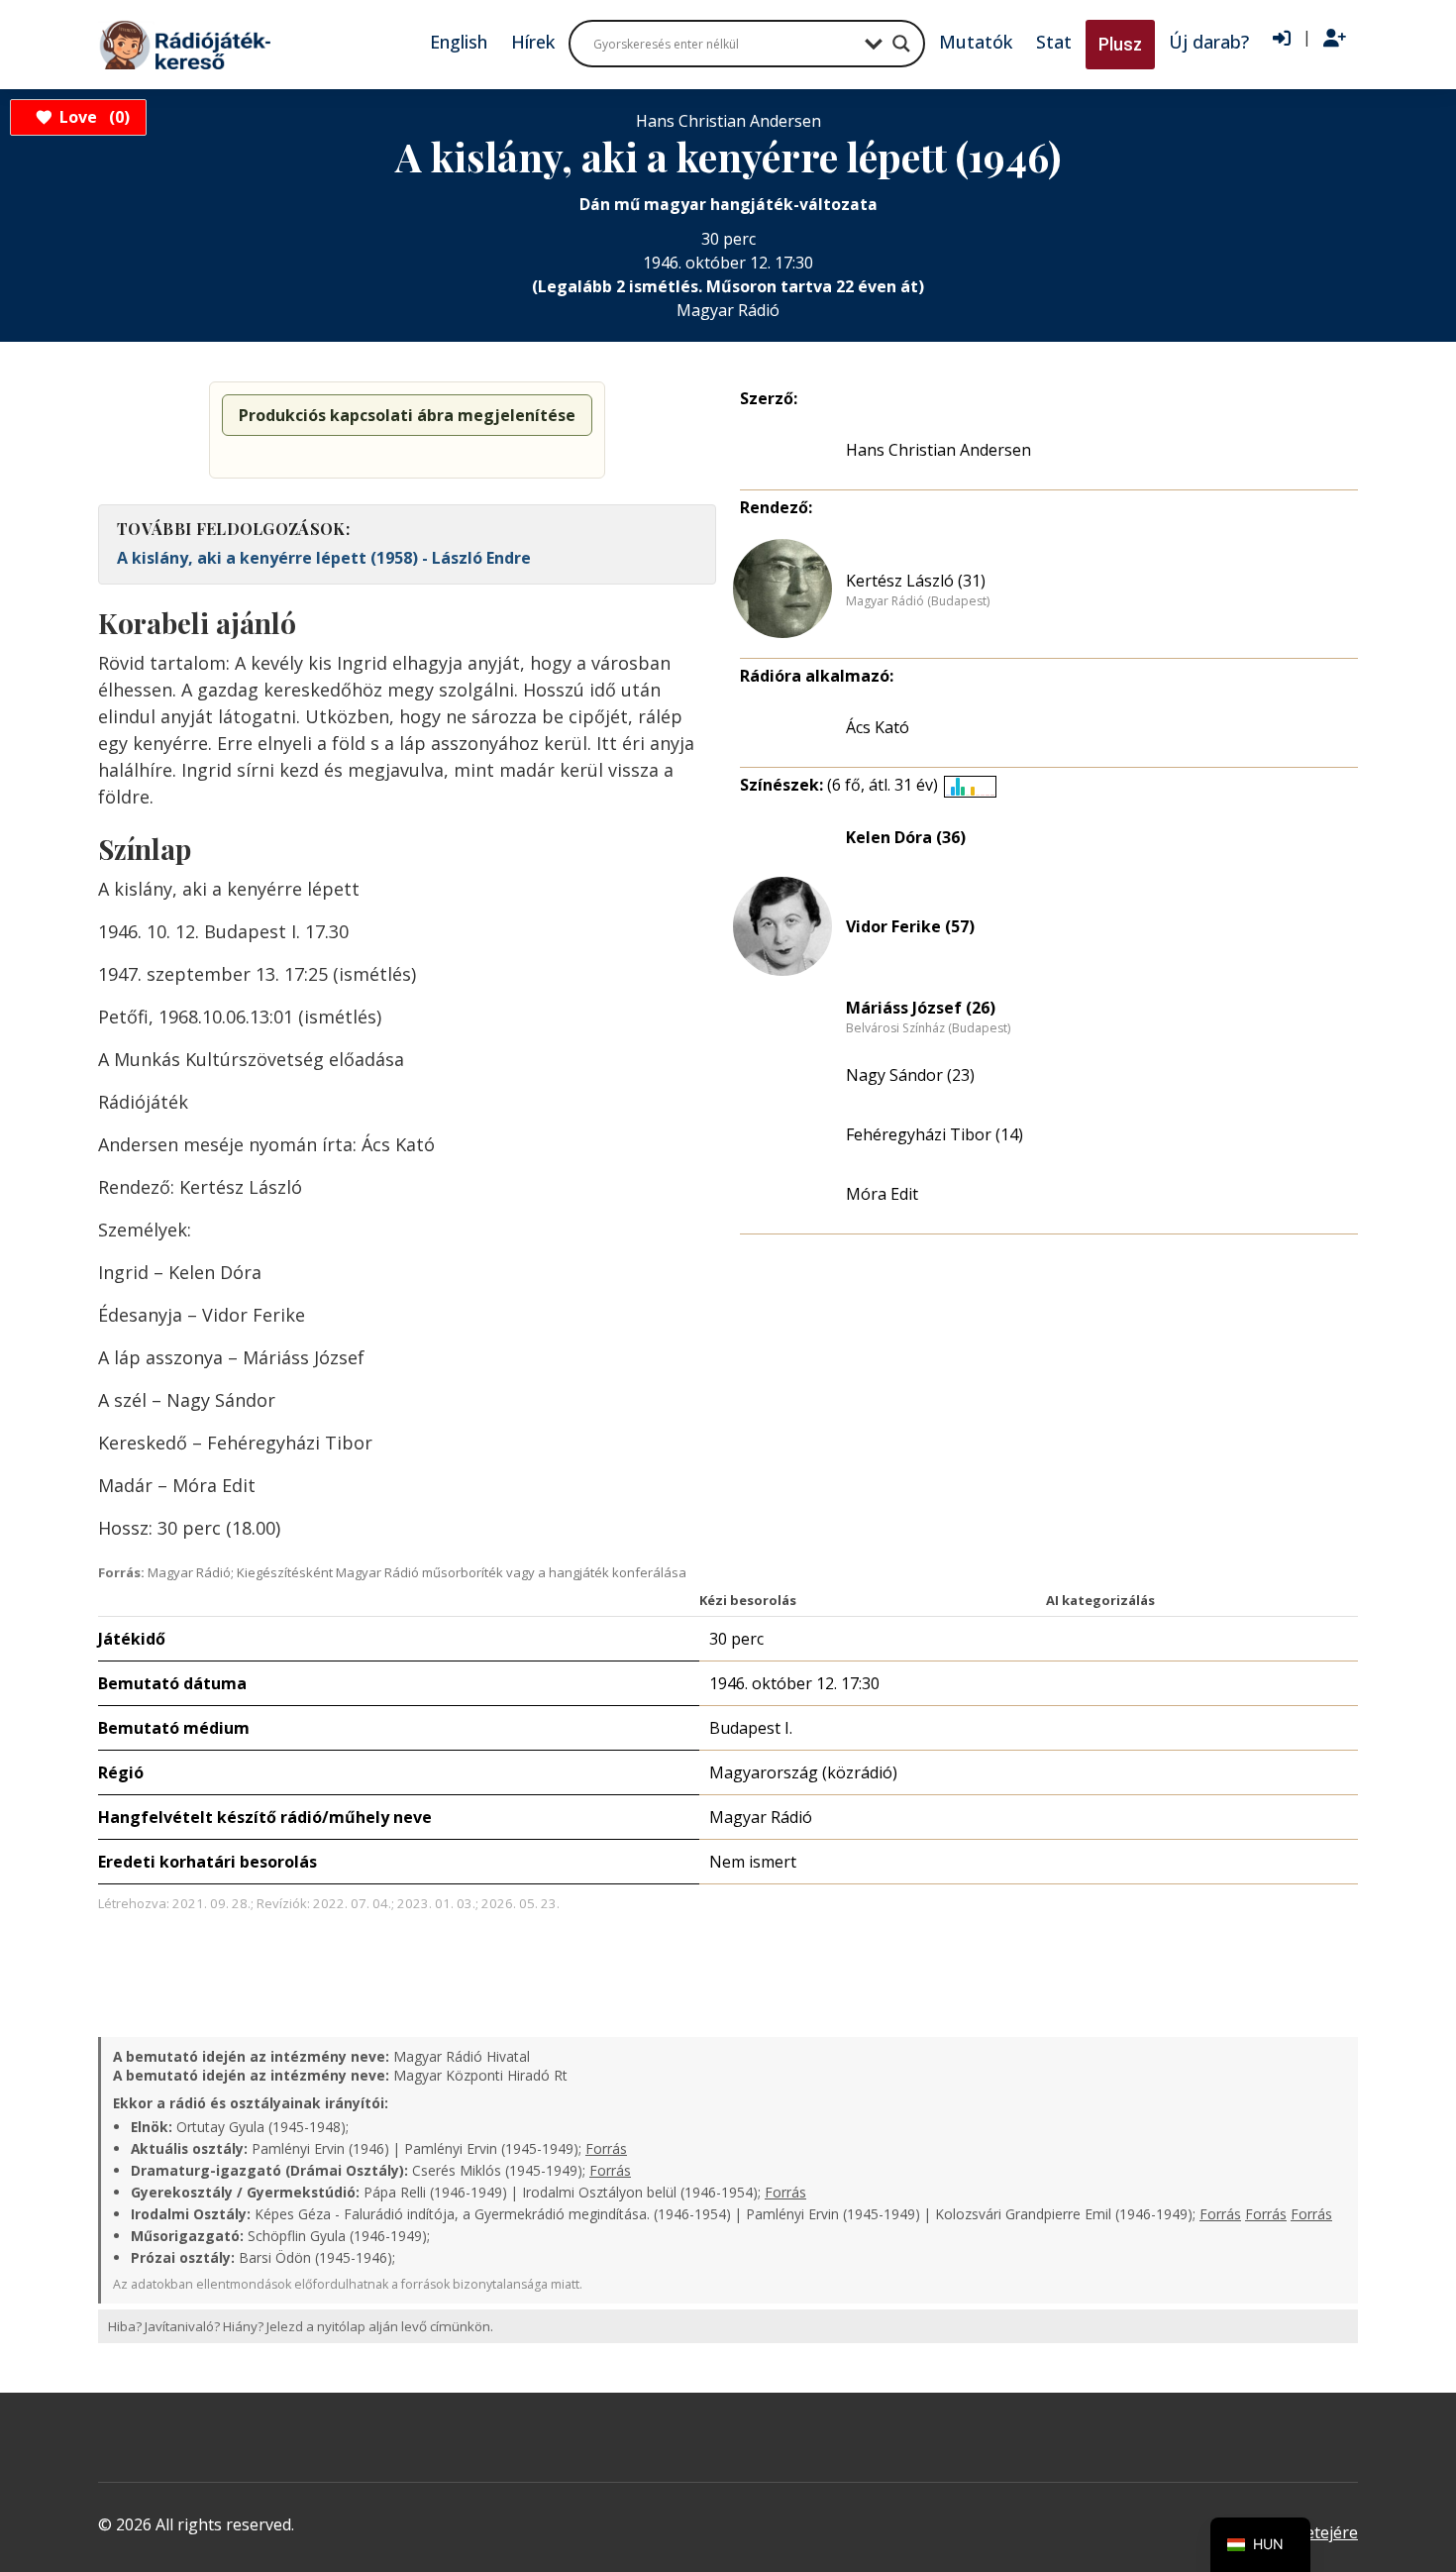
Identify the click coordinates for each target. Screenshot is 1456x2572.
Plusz (1120, 44)
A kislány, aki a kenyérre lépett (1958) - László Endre (324, 558)
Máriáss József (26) (921, 1008)
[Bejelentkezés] (1282, 39)
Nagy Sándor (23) (910, 1075)
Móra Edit (882, 1194)
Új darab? (1209, 42)
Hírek (533, 42)
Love (92, 117)
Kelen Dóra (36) (906, 837)
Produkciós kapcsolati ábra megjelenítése (407, 415)
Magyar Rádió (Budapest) (918, 601)
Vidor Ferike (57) (910, 926)
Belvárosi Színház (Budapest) (928, 1028)
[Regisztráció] (1335, 39)
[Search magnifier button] (901, 44)
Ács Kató (878, 727)
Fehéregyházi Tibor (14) (935, 1134)
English (459, 42)
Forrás (606, 2148)
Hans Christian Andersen (938, 450)
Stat (1054, 42)
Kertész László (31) (916, 581)
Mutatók (976, 42)
